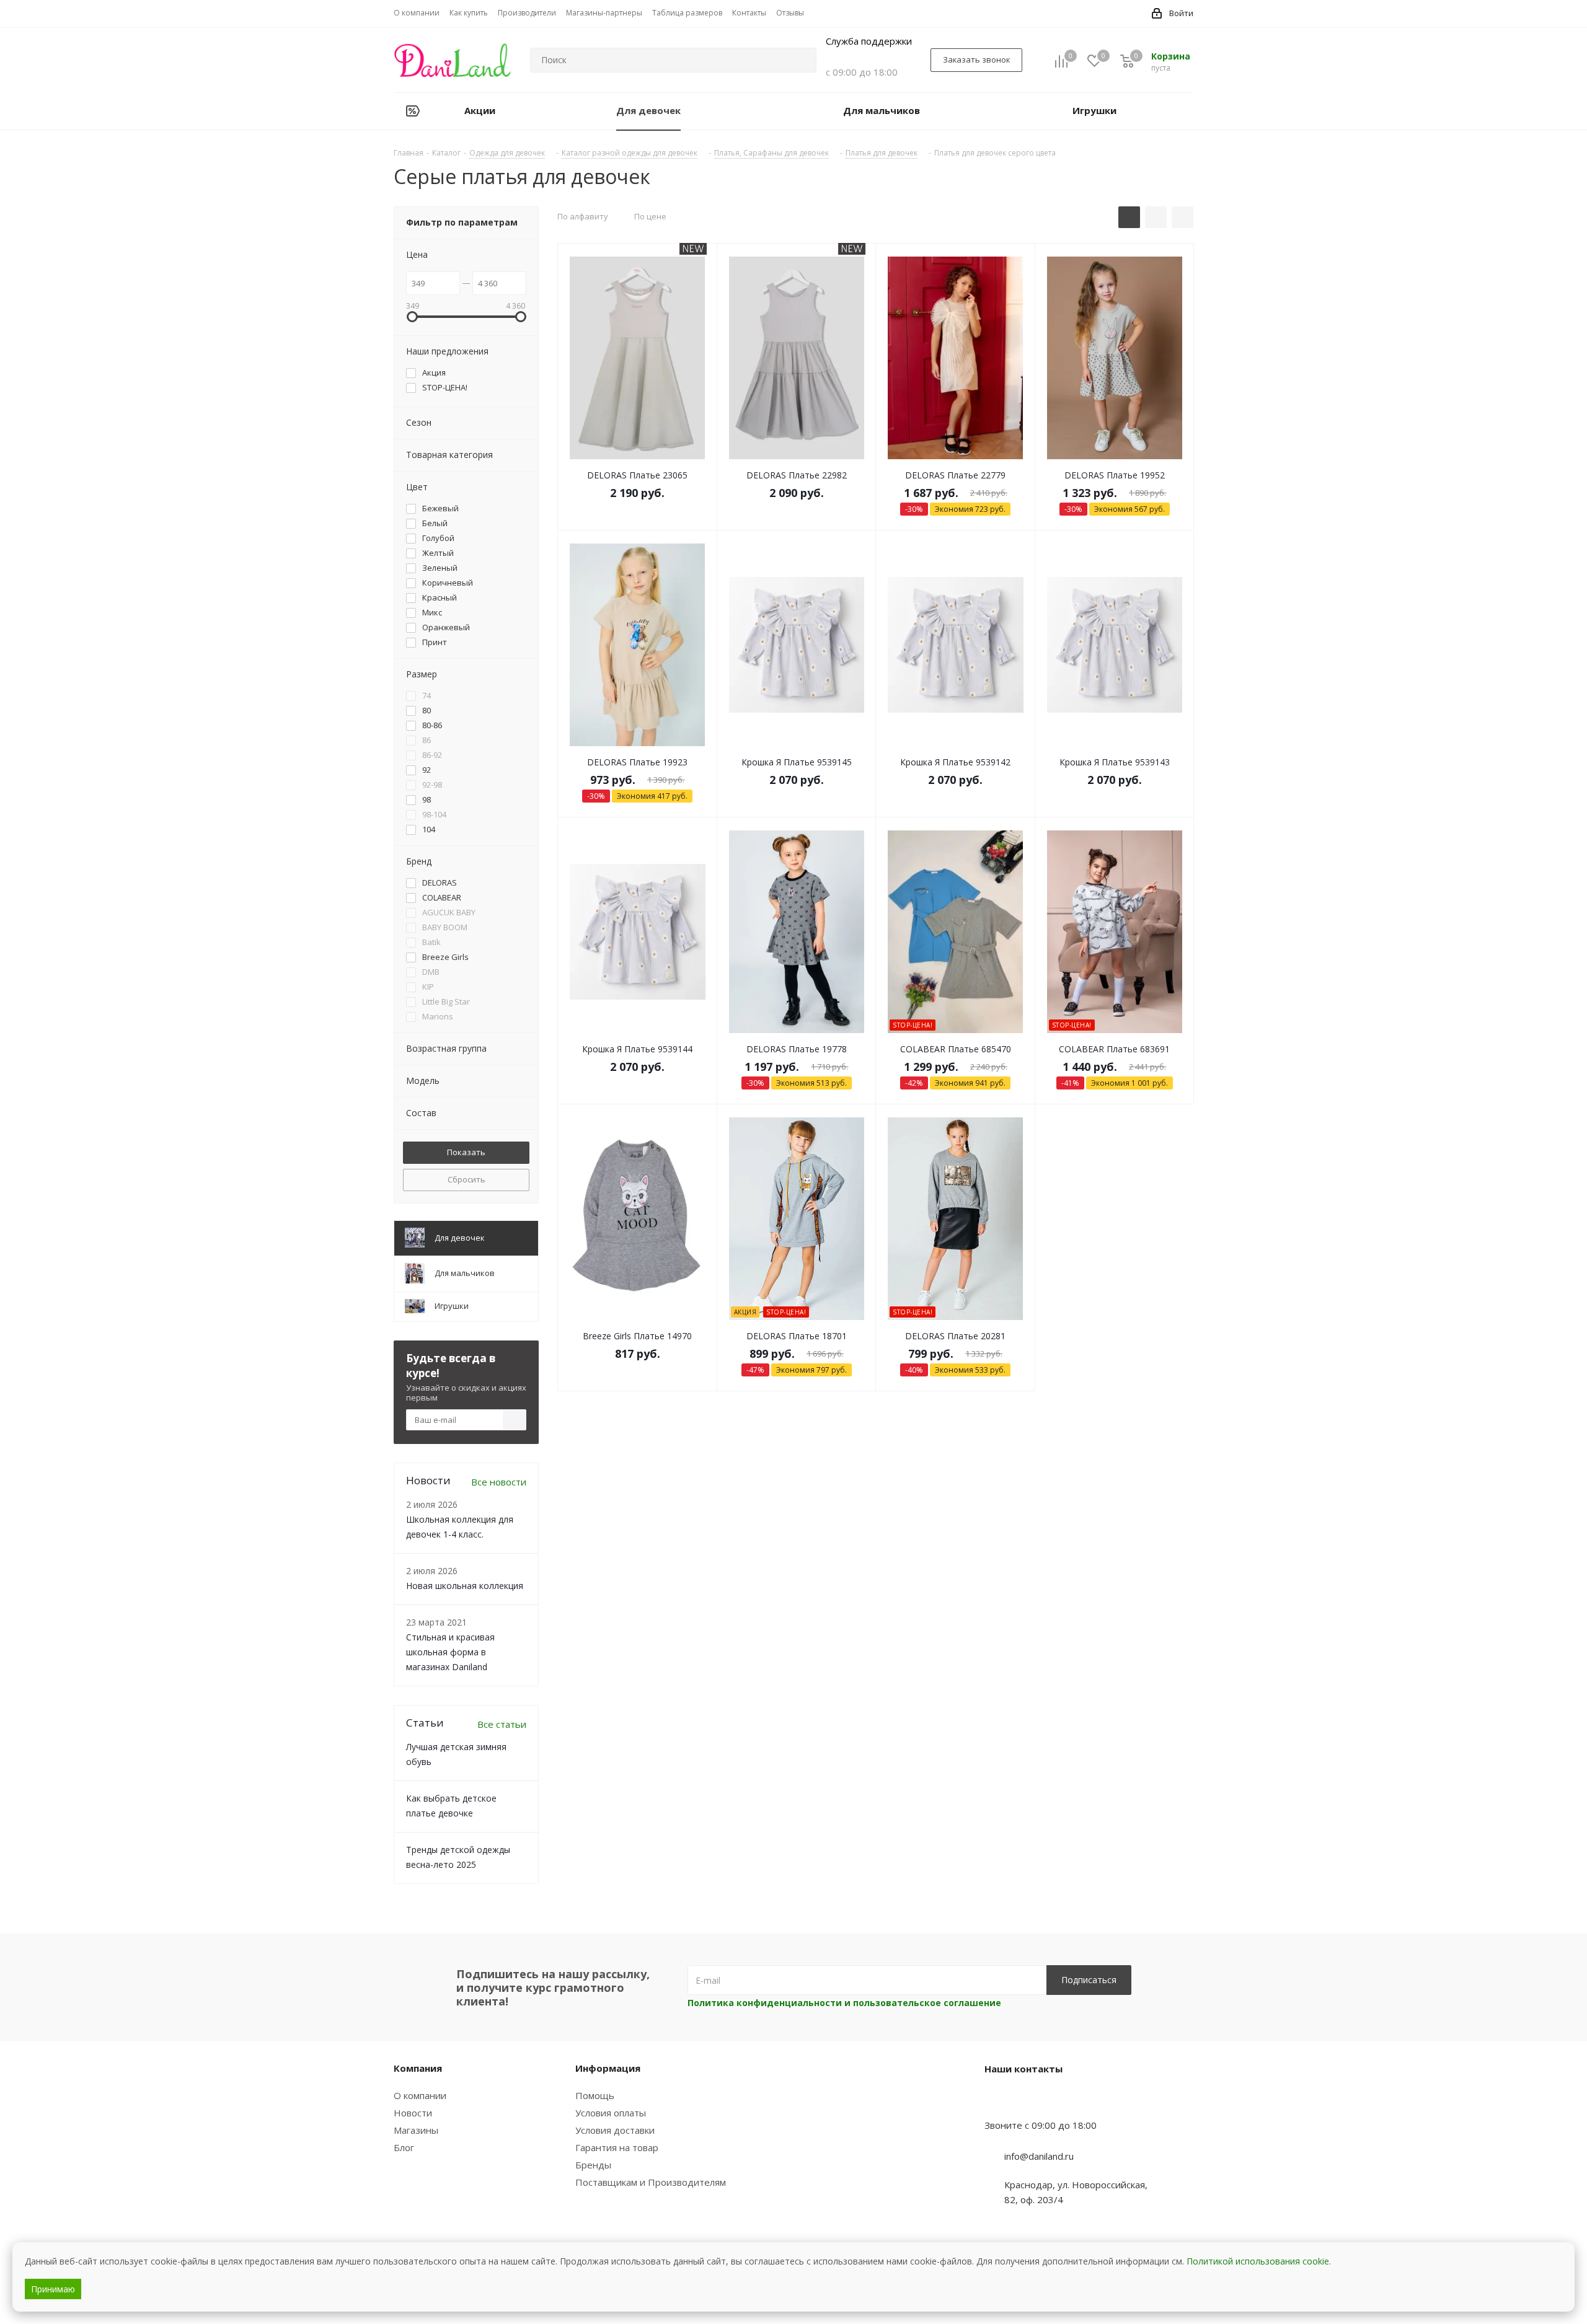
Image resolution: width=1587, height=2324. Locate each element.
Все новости (499, 1482)
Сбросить (466, 1179)
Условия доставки (615, 2130)
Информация (608, 2068)
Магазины (416, 2130)
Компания (418, 2068)
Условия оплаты (611, 2113)
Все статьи (502, 1724)
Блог (404, 2147)
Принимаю (53, 2289)
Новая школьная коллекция (465, 1586)
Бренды (593, 2165)
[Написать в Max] (1025, 2101)
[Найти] (802, 60)
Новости (413, 2113)
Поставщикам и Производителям (651, 2182)
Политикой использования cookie (1258, 2261)
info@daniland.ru (1039, 2156)
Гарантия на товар (617, 2147)
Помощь (595, 2095)
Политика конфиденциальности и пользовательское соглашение (844, 2003)
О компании (420, 2095)
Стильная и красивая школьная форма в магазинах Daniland (450, 1652)
